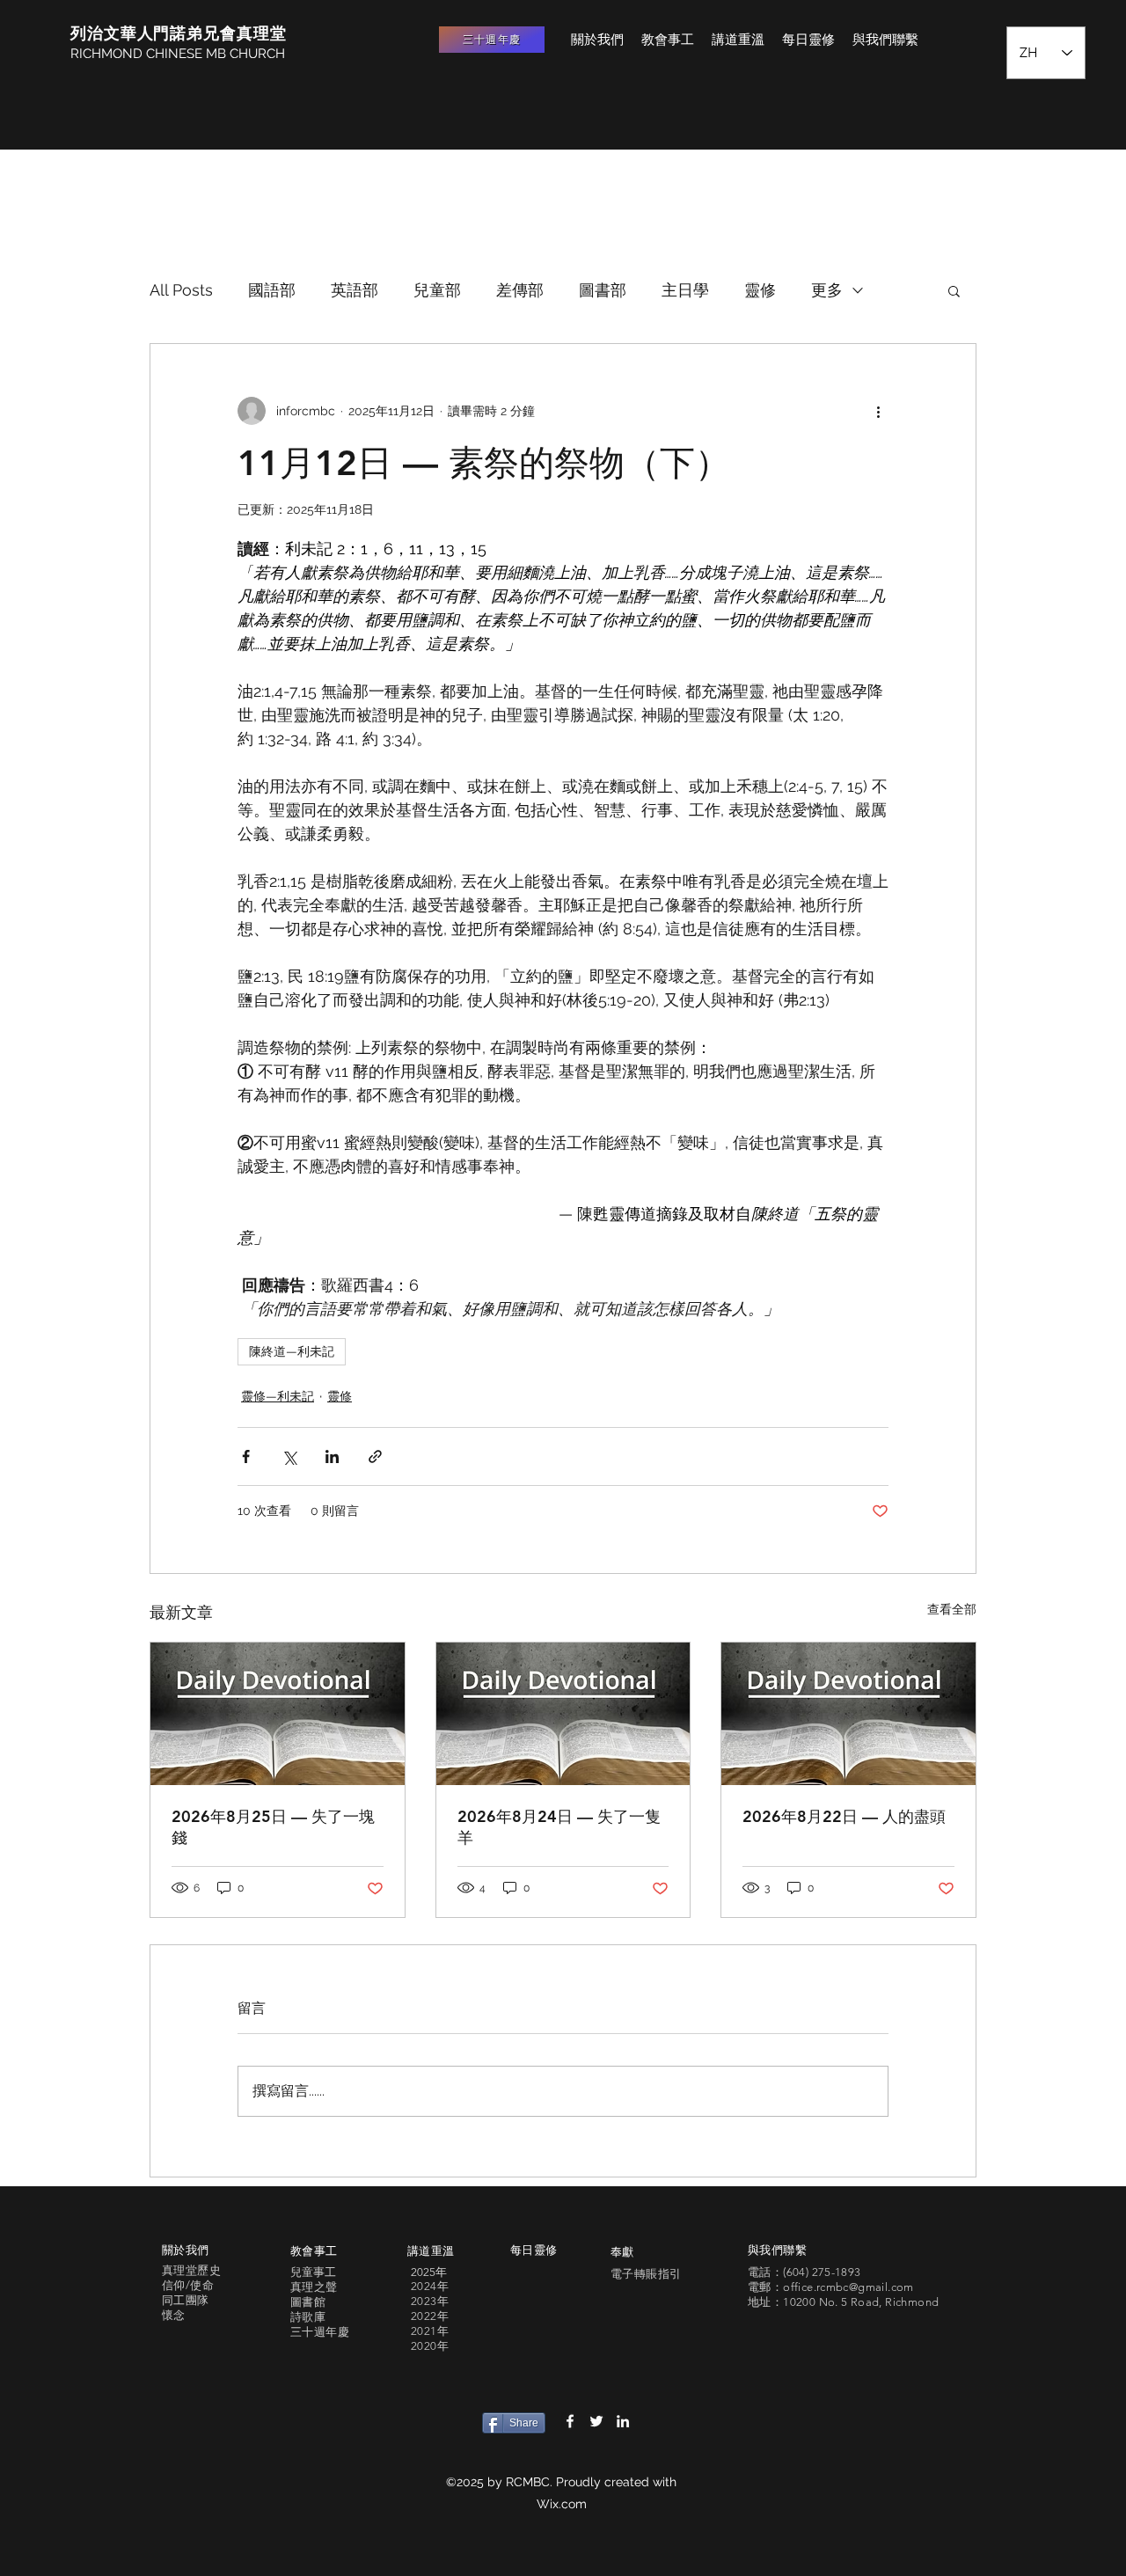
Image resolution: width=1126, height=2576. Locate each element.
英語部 (355, 290)
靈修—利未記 (278, 1396)
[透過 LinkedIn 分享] (332, 1456)
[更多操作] (878, 411)
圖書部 (603, 290)
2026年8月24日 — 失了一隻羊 (559, 1827)
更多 (827, 290)
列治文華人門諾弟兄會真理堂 (179, 33)
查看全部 (952, 1609)
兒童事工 (313, 2272)
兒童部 (437, 290)
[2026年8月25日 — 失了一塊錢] (278, 1714)
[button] (954, 290)
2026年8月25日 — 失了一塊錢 (273, 1827)
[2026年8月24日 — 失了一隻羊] (563, 1714)
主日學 (685, 290)
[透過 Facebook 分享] (246, 1456)
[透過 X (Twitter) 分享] (289, 1456)
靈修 (760, 290)
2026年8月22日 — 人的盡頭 (844, 1816)
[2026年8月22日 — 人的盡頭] (848, 1714)
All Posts (181, 290)
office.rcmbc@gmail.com (848, 2287)
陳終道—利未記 (292, 1351)
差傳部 (520, 290)
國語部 (272, 290)
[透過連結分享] (375, 1456)
